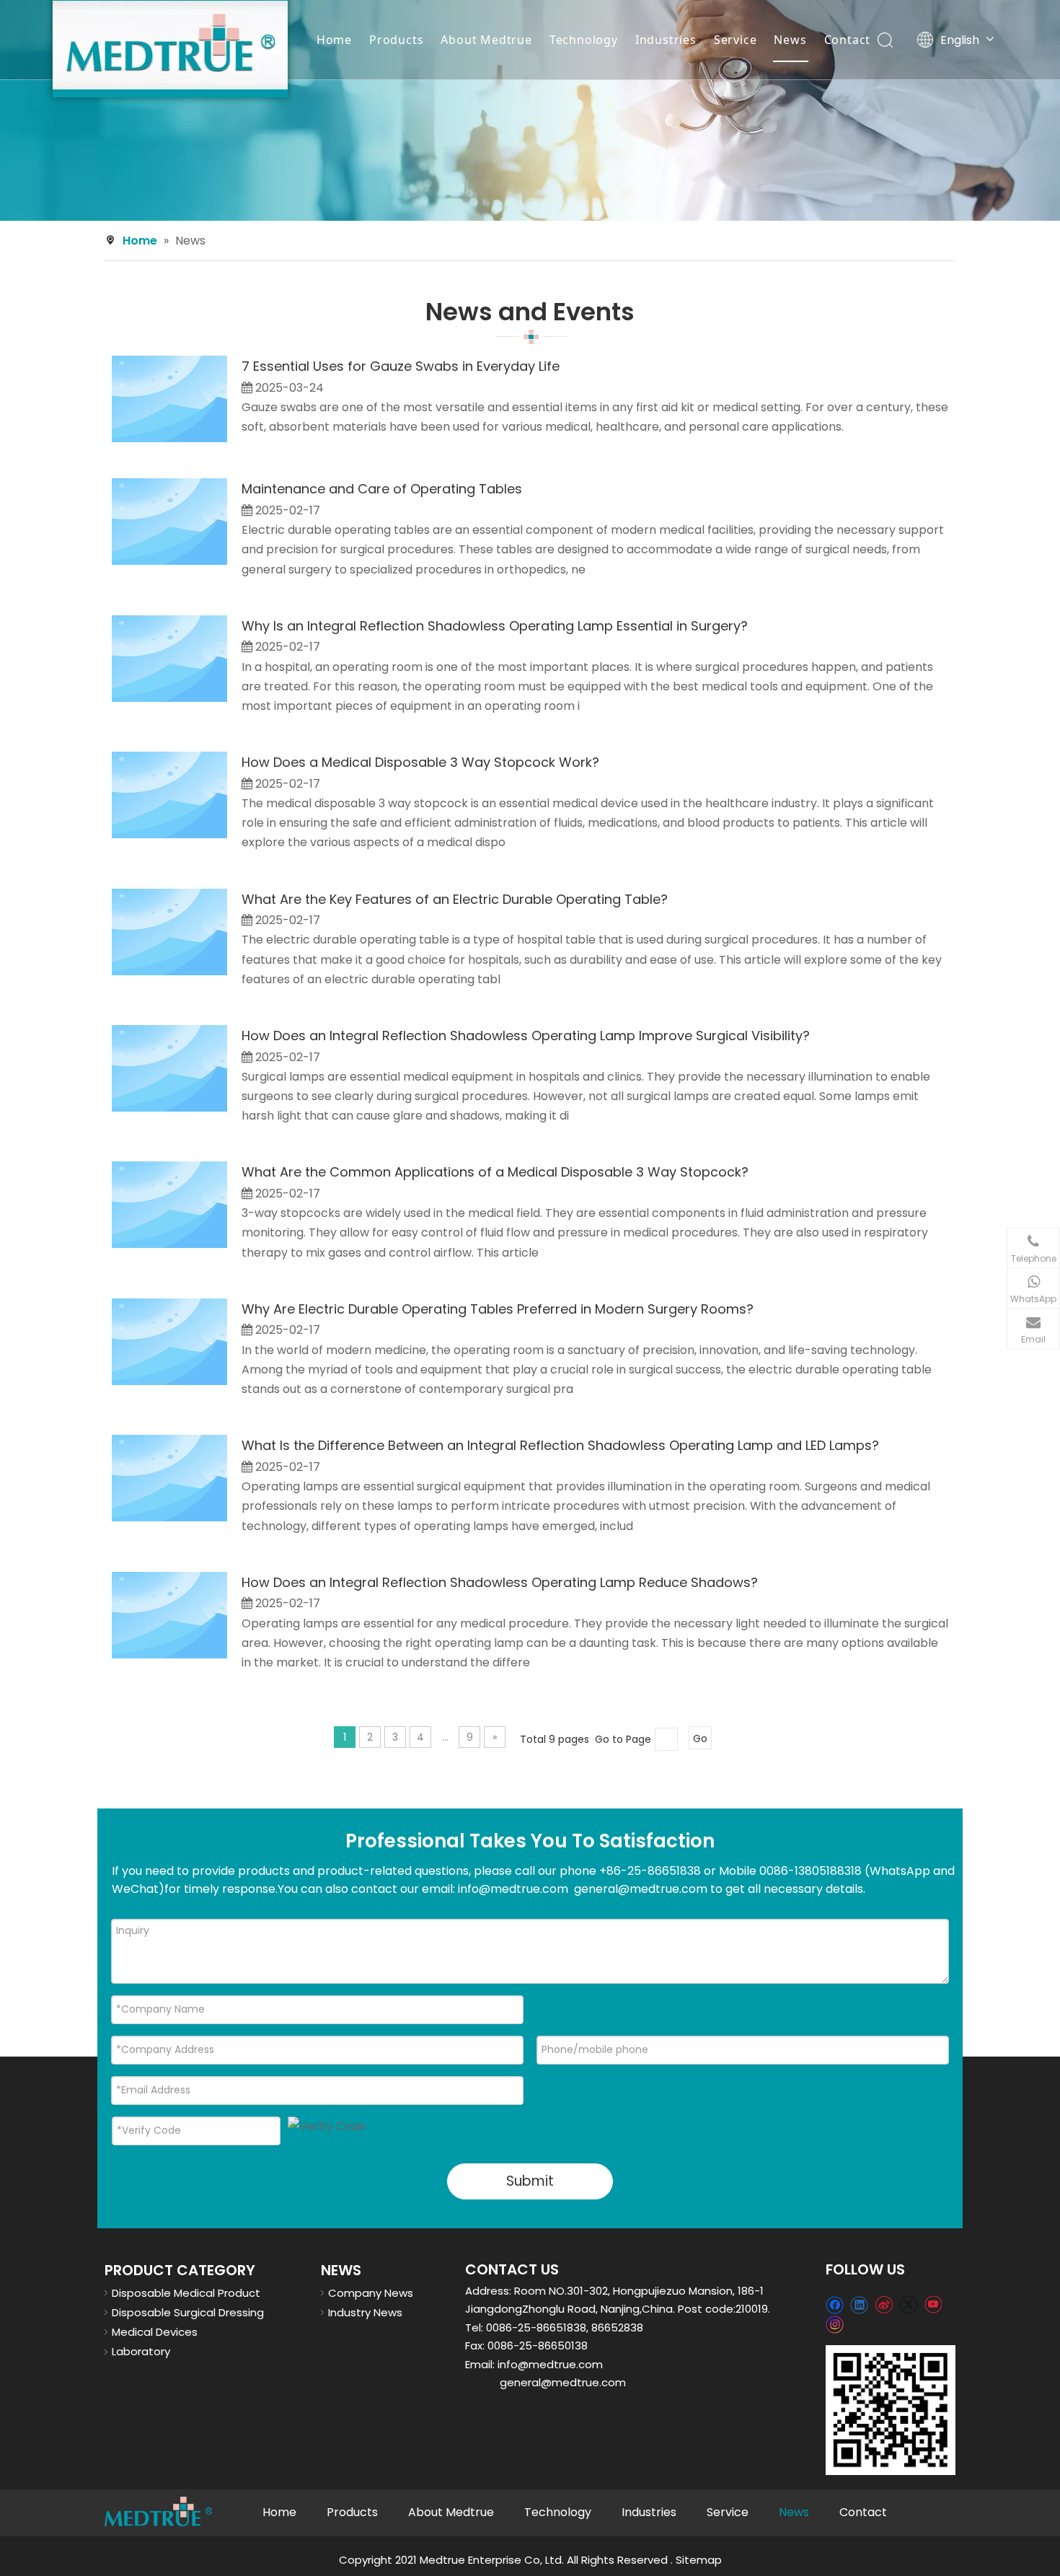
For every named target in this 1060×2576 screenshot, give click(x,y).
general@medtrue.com (563, 2382)
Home (334, 40)
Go (700, 1738)
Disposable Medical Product (186, 2293)
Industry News (365, 2312)
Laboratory (141, 2351)
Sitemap (699, 2560)
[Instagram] (835, 2324)
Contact (848, 40)
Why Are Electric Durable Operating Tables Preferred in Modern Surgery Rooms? (498, 1309)
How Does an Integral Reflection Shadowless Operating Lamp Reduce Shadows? (500, 1582)
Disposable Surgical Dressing (188, 2312)
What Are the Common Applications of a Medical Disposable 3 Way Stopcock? (495, 1172)
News (790, 40)
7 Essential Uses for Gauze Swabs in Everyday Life (401, 366)
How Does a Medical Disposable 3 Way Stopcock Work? (420, 762)
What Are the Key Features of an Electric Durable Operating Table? (455, 899)
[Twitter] (908, 2304)
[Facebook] (835, 2304)
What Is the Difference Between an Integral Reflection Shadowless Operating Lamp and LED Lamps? (560, 1445)
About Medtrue (486, 40)
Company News (371, 2293)
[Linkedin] (859, 2304)
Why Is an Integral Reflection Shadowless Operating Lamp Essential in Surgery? (495, 626)
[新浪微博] (884, 2304)
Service (736, 40)
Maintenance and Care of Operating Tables (382, 489)
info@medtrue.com (550, 2364)
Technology (584, 40)
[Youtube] (933, 2304)
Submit (530, 2181)
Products (396, 40)
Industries (666, 40)
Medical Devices (155, 2332)
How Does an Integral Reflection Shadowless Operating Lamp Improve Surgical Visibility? (526, 1036)
